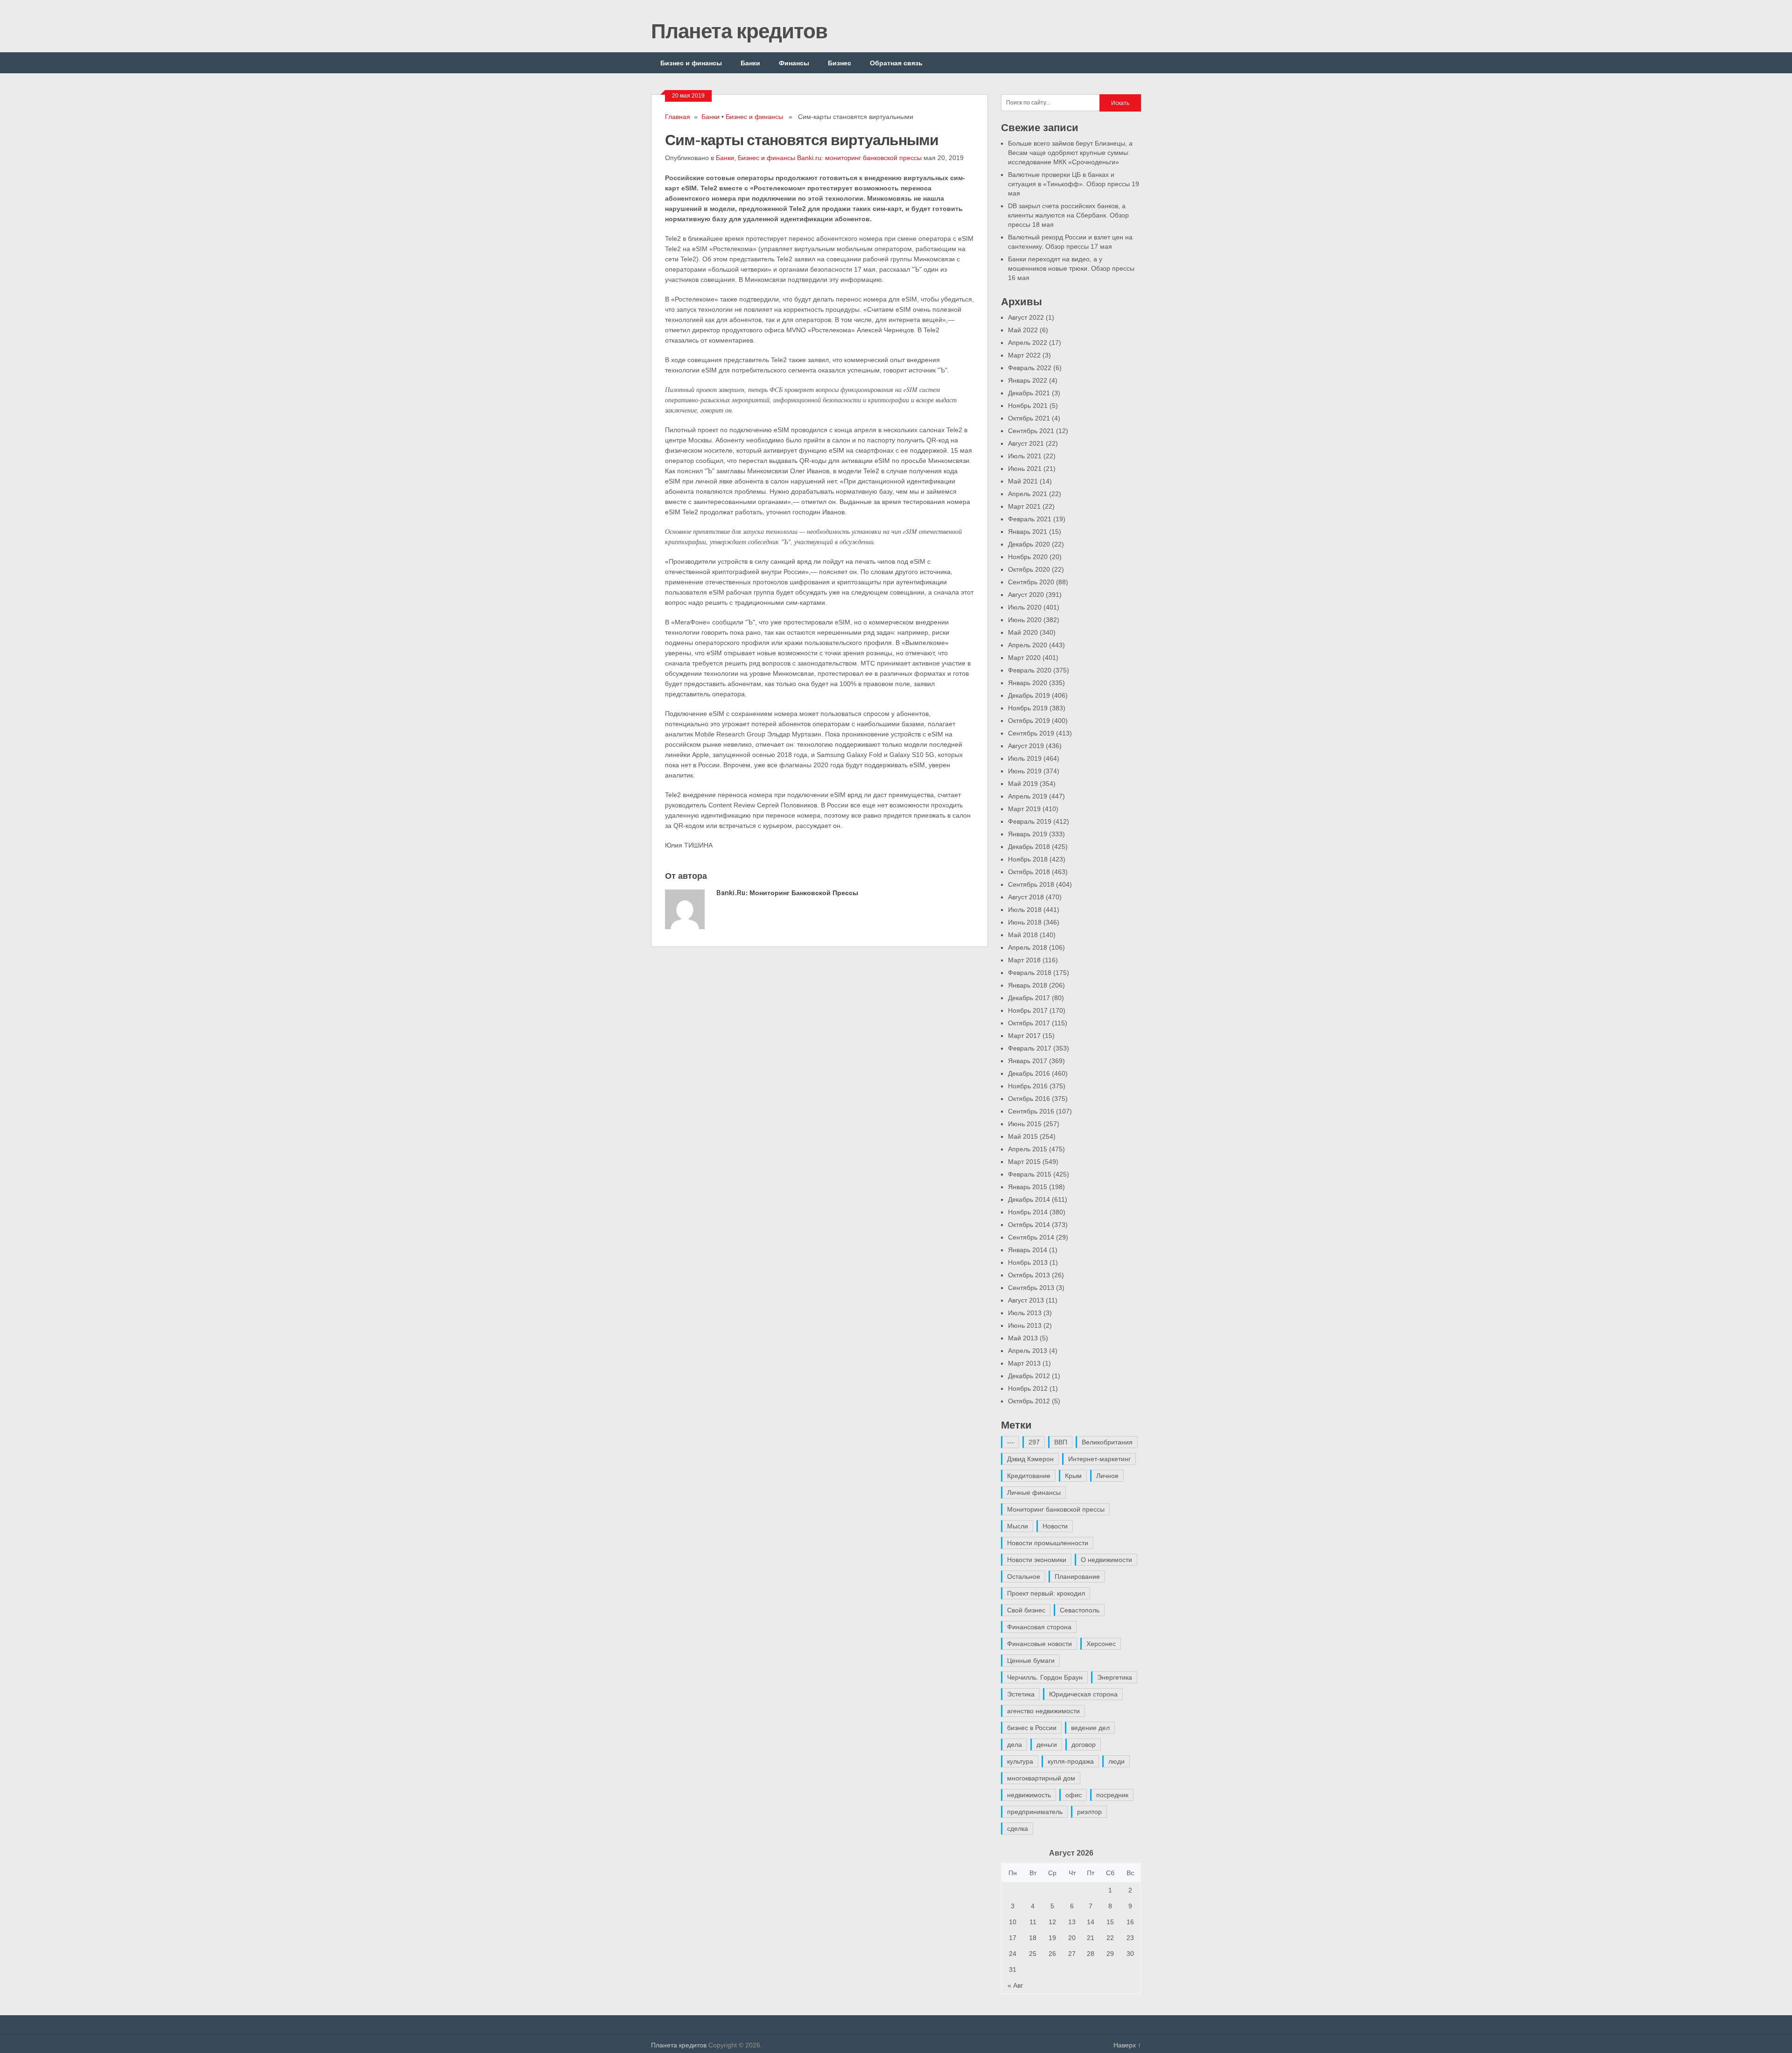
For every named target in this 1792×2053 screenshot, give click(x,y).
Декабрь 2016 (1029, 1073)
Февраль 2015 (1030, 1174)
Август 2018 (1026, 897)
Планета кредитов (739, 30)
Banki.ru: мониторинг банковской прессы (859, 158)
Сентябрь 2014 (1031, 1237)
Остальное (1024, 1577)
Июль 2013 (1025, 1313)
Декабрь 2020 (1029, 544)
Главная (678, 117)
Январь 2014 (1028, 1250)
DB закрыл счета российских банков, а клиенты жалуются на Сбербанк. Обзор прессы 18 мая (1068, 215)
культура (1020, 1761)
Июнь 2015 (1025, 1124)
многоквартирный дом (1041, 1778)
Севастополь (1080, 1610)
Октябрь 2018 (1029, 872)
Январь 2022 (1028, 380)
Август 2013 (1026, 1300)
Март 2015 (1024, 1162)
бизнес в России (1032, 1728)
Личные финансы (1034, 1492)
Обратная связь (896, 63)
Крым (1073, 1476)
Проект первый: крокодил (1046, 1593)
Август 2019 (1026, 746)
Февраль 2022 (1030, 368)
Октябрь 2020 (1029, 569)
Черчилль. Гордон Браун (1045, 1677)
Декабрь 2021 (1029, 393)
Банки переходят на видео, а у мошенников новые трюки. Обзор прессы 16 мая (1071, 268)
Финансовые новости (1039, 1644)
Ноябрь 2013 (1028, 1262)
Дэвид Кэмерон (1030, 1459)
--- (1011, 1442)
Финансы (794, 63)
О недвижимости (1106, 1560)
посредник (1112, 1795)
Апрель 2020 (1028, 645)
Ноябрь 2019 (1028, 708)
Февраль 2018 (1030, 973)
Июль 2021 (1025, 456)
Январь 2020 (1028, 683)
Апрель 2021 (1028, 494)
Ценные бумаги (1031, 1661)
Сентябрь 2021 (1031, 431)
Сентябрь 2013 (1031, 1288)
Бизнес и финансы (691, 63)
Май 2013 (1023, 1338)
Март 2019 (1024, 809)
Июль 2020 (1025, 607)
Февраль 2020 (1030, 670)
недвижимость (1029, 1795)
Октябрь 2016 (1029, 1099)
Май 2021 (1023, 481)
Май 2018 (1023, 935)
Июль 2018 (1025, 910)
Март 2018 (1024, 960)
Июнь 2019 (1025, 771)
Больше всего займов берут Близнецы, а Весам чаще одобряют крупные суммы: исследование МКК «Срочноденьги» (1070, 153)
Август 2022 (1026, 317)
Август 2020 (1026, 595)
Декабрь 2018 (1029, 847)
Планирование (1077, 1577)
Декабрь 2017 (1029, 998)
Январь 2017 (1028, 1061)
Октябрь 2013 (1029, 1275)
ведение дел (1090, 1728)
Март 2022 (1024, 355)
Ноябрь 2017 (1028, 1010)
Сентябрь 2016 (1031, 1111)
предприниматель (1035, 1812)
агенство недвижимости (1043, 1711)
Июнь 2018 (1025, 922)
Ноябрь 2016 (1028, 1086)
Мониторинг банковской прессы (1056, 1509)
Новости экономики (1037, 1560)
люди (1116, 1761)
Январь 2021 (1028, 532)
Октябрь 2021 (1029, 418)
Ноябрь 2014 (1028, 1212)
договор (1084, 1745)
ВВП (1061, 1442)
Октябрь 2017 (1029, 1023)
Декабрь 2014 (1029, 1199)
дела (1015, 1745)
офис (1074, 1795)
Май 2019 (1023, 784)
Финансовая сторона (1039, 1627)
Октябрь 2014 (1029, 1225)
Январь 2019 (1028, 834)
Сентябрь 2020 (1031, 582)
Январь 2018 (1028, 985)
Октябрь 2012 (1029, 1401)
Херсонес (1101, 1644)
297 (1034, 1442)
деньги (1047, 1745)
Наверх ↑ (1127, 2045)
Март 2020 (1024, 658)
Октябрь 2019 (1029, 721)
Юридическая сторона (1083, 1694)
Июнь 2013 (1025, 1325)
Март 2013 (1024, 1363)
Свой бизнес (1026, 1610)
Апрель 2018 (1028, 947)
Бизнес (840, 63)
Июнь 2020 (1025, 620)
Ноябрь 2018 (1028, 859)
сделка (1018, 1829)
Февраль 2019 (1030, 821)
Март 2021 (1024, 506)
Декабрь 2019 (1029, 695)
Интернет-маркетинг (1099, 1459)
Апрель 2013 (1028, 1351)
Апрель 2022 (1028, 343)
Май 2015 (1023, 1136)
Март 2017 (1024, 1036)
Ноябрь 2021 (1028, 406)
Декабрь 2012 (1029, 1376)
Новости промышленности (1048, 1543)
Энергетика (1115, 1677)
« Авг (1015, 1985)
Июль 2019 (1025, 758)
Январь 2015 (1028, 1187)
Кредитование (1029, 1476)
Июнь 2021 (1025, 469)
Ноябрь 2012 (1028, 1388)
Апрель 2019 (1028, 796)
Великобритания (1107, 1442)
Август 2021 (1026, 443)
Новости (1055, 1526)
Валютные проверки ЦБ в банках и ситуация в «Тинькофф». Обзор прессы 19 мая (1074, 184)
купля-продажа (1071, 1761)
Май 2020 (1023, 632)
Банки (750, 63)
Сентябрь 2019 (1031, 733)
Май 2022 (1023, 330)
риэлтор (1089, 1812)
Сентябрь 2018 (1031, 884)
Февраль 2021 (1030, 519)
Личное (1107, 1476)
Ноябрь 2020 (1028, 557)
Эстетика (1021, 1694)
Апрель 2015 (1028, 1149)
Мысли (1018, 1526)
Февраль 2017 (1030, 1048)
